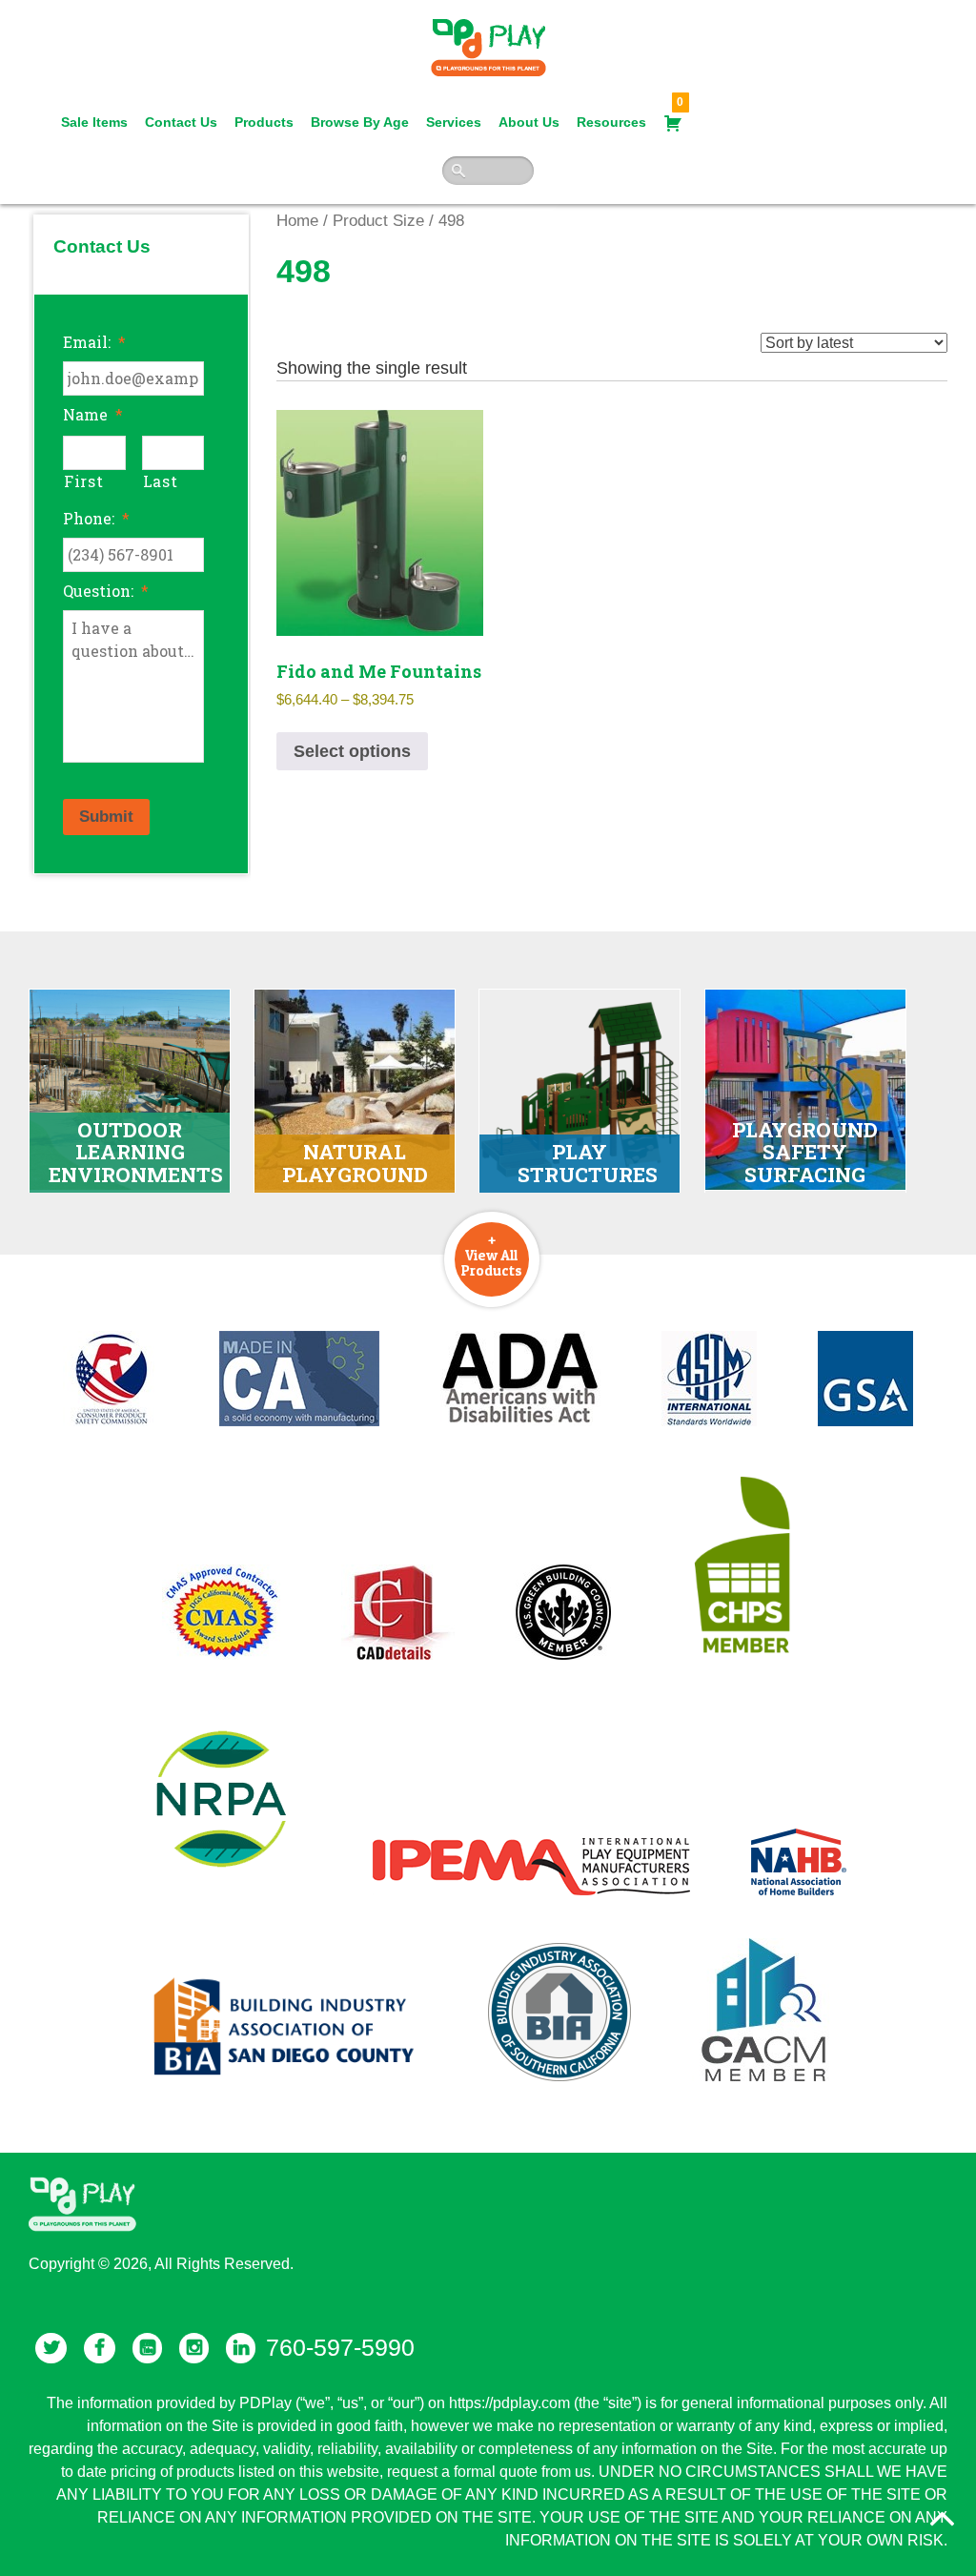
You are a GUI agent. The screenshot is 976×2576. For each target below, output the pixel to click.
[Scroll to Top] (943, 2519)
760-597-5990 (340, 2347)
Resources (611, 122)
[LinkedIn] (241, 2348)
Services (454, 122)
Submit (106, 817)
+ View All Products (492, 1255)
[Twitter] (51, 2348)
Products (264, 122)
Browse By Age (360, 122)
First (83, 481)
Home (297, 221)
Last (161, 481)
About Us (529, 122)
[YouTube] (147, 2348)
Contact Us (181, 122)
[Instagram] (194, 2348)
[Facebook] (100, 2348)
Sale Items (94, 122)
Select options (352, 751)
